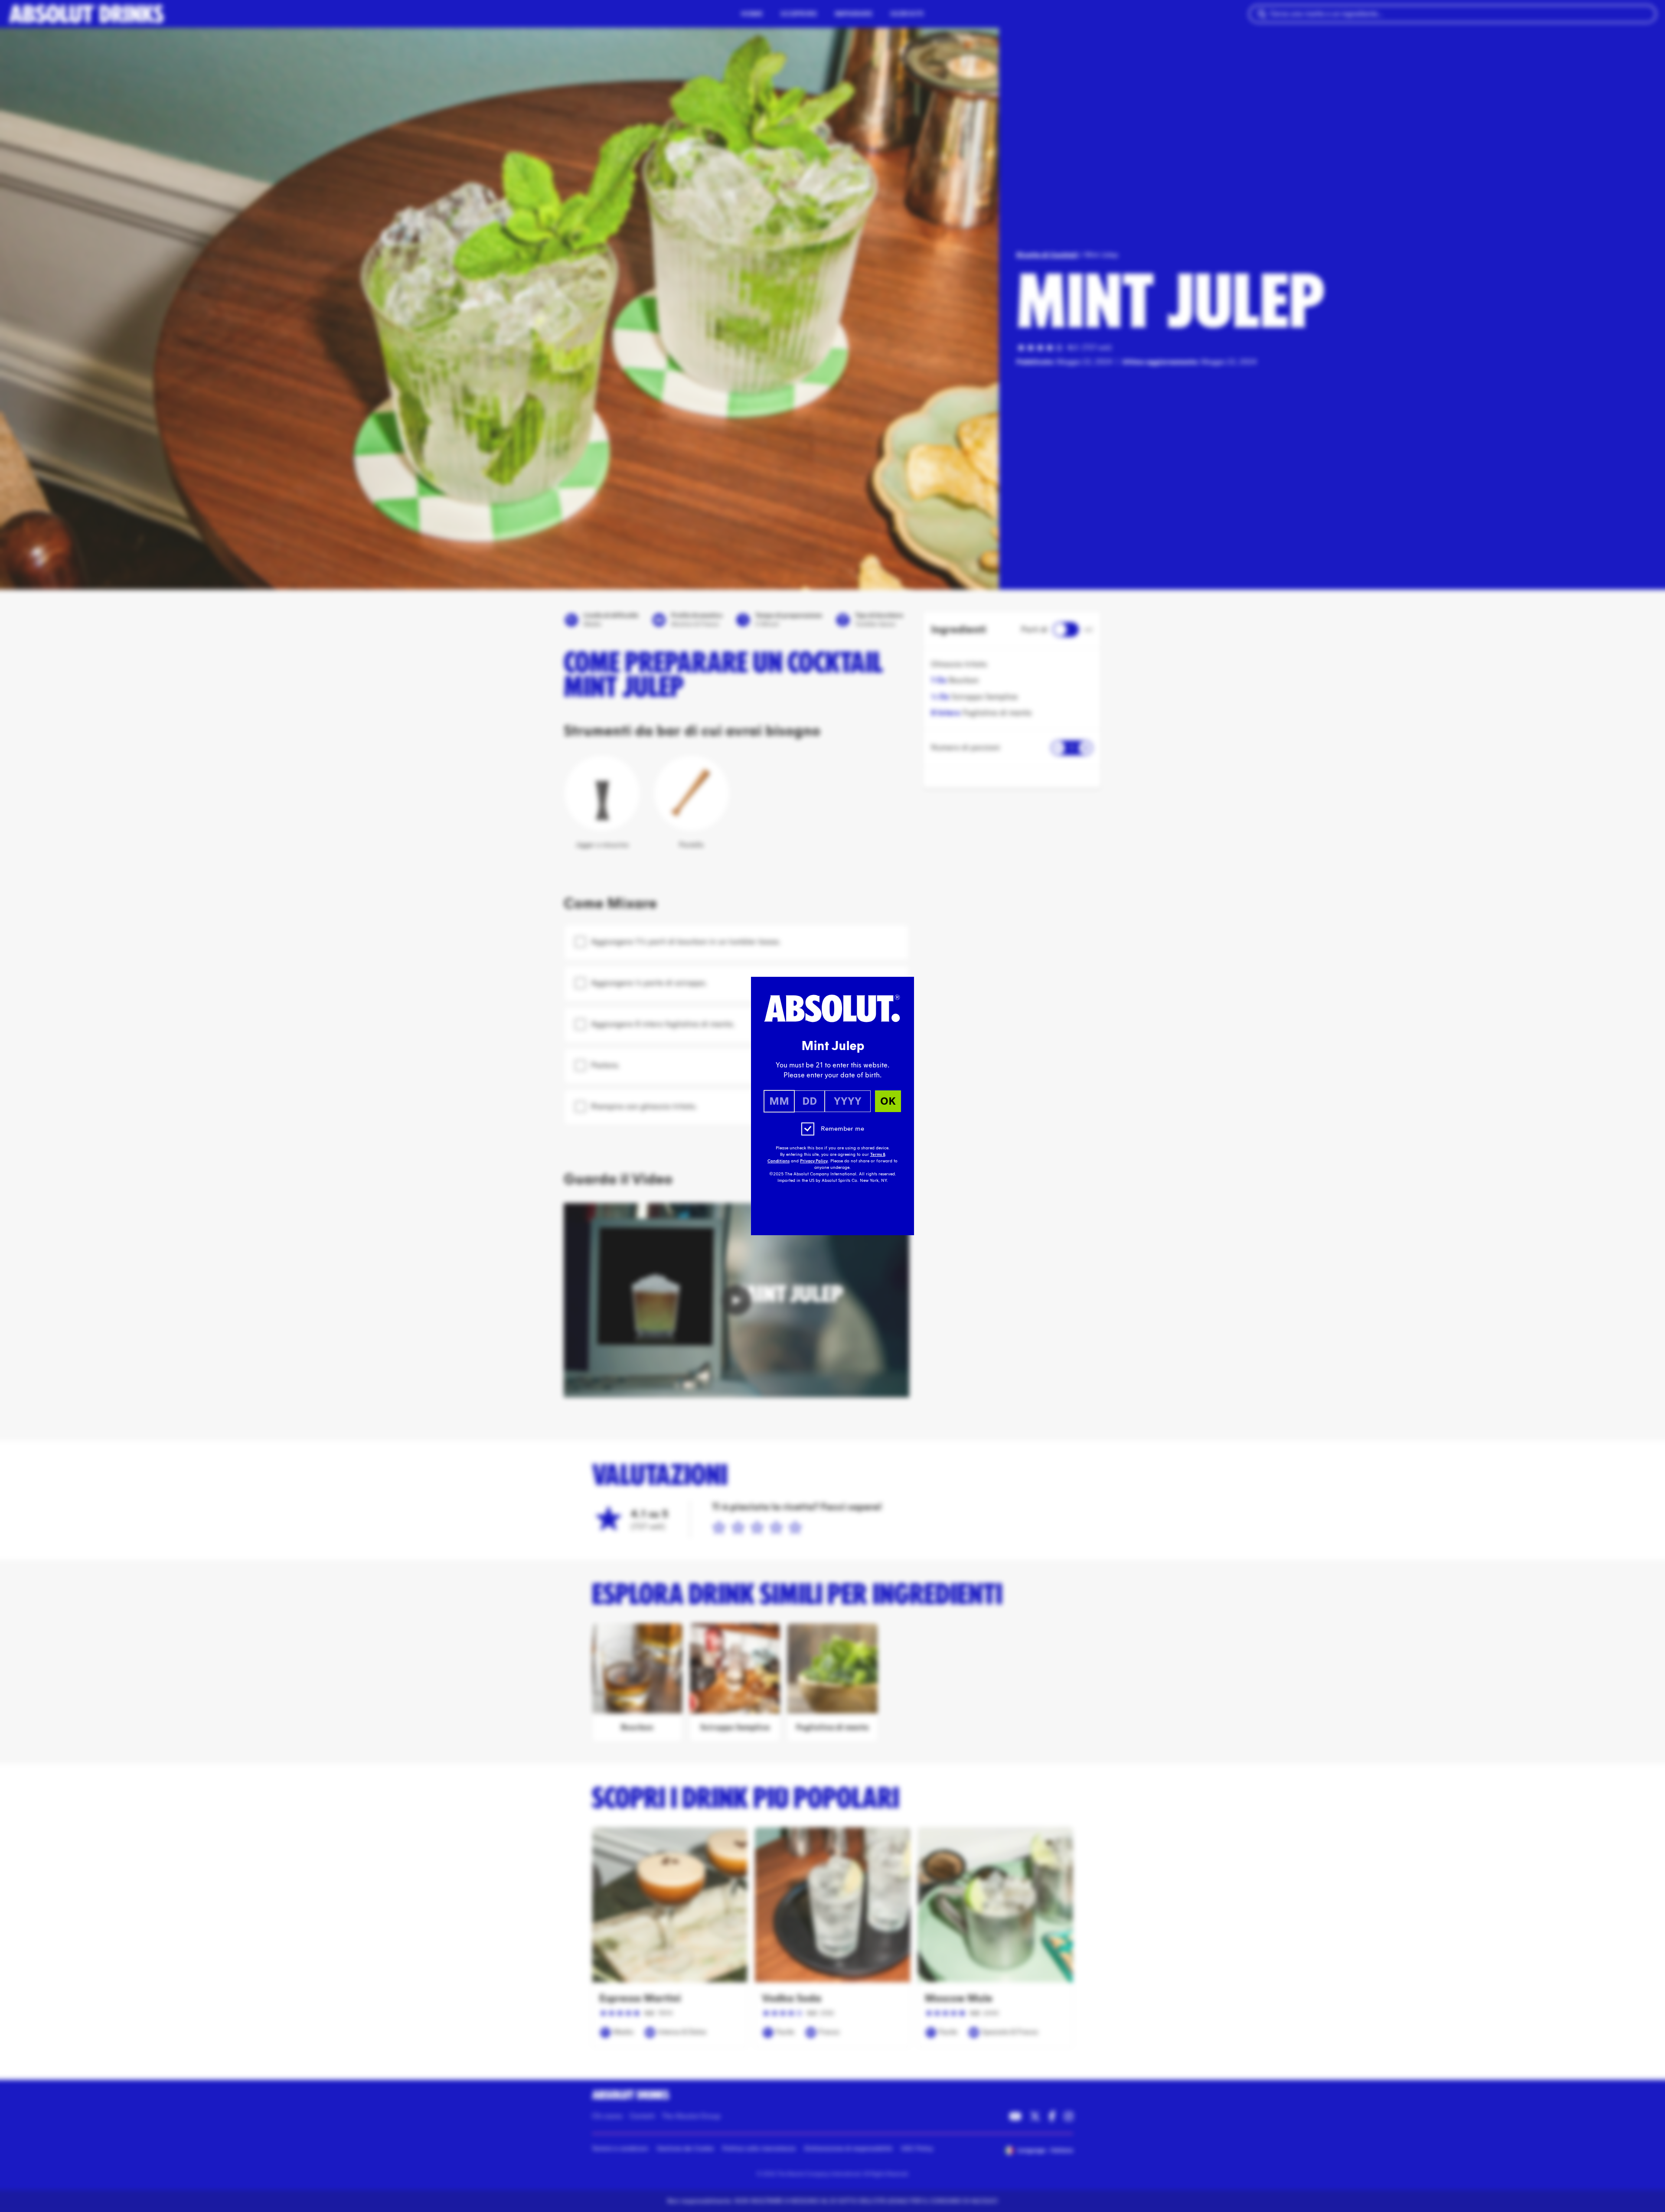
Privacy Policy (814, 1161)
